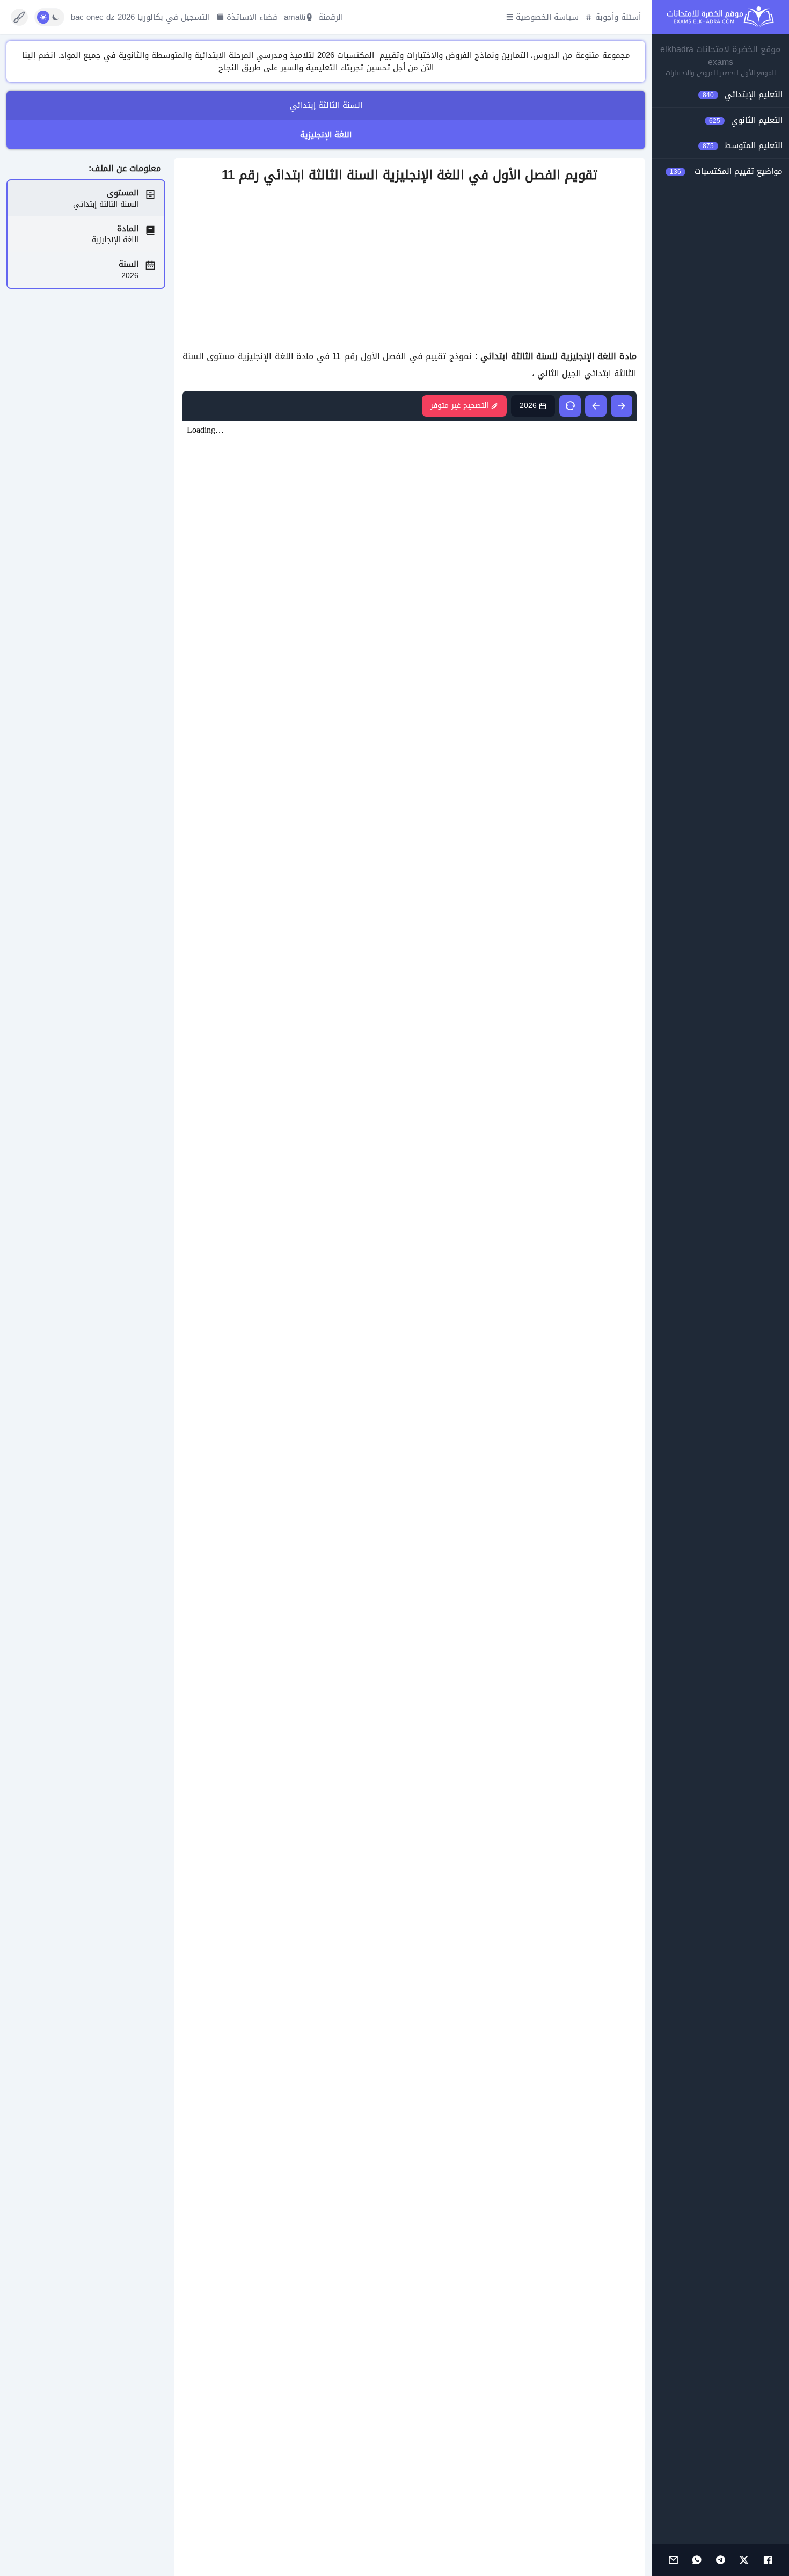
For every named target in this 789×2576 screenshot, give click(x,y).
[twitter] (744, 2560)
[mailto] (673, 2560)
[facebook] (768, 2560)
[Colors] (19, 17)
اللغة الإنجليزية (326, 135)
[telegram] (720, 2560)
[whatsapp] (697, 2560)
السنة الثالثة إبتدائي (326, 105)
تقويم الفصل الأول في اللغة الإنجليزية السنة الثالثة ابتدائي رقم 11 (410, 175)
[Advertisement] (410, 267)
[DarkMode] (49, 17)
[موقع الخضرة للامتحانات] (720, 17)
